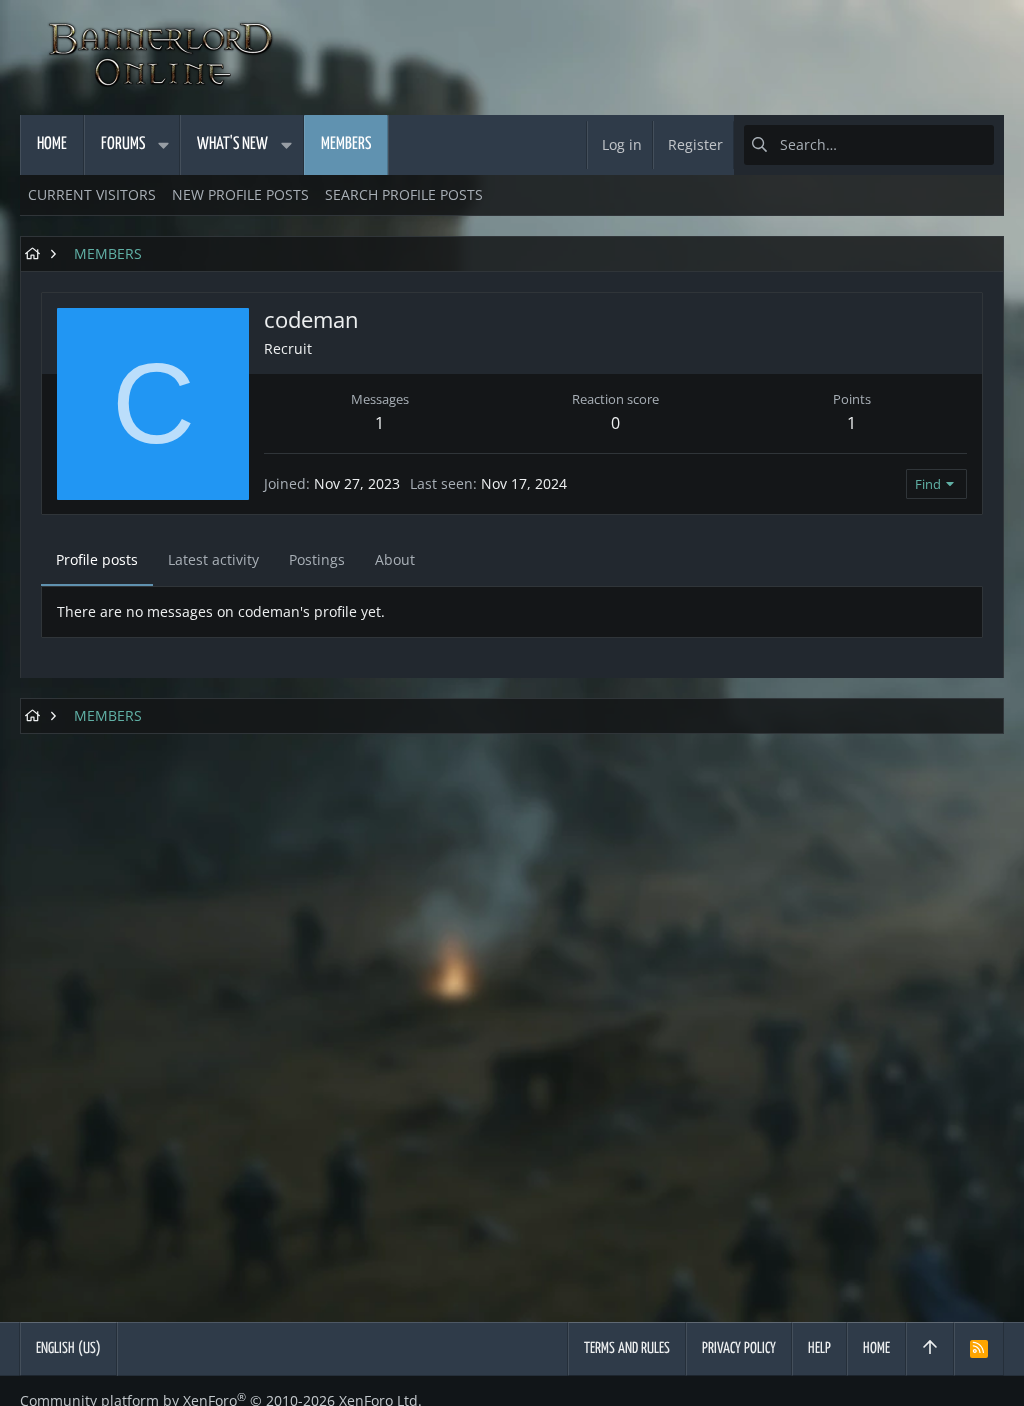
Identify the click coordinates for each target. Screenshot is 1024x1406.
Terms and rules (627, 1348)
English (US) (68, 1348)
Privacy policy (739, 1348)
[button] (163, 145)
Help (819, 1348)
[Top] (930, 1349)
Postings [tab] (317, 559)
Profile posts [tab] (97, 559)
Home (876, 1348)
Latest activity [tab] (213, 559)
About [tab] (395, 559)
